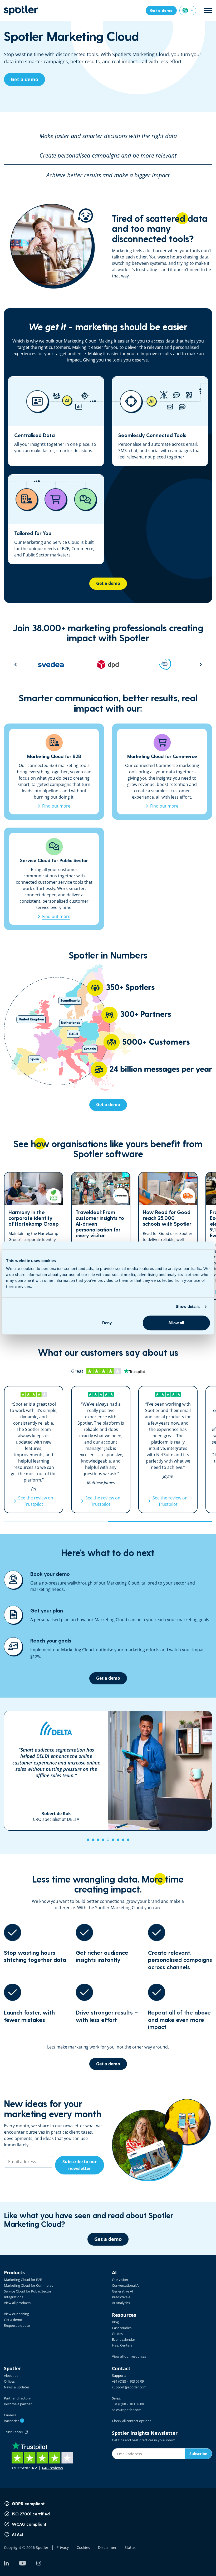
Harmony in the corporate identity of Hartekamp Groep (34, 1236)
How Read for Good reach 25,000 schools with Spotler (168, 1236)
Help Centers (122, 2345)
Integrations (14, 2297)
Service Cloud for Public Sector (28, 2291)
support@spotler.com (129, 2387)
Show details (188, 1306)
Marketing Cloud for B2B (23, 2280)
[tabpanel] (108, 1771)
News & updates (17, 2387)
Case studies (122, 2328)
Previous (16, 664)
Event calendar (124, 2339)
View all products (17, 2303)
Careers (10, 2415)
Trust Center (14, 2432)
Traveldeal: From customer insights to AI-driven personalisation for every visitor (101, 1236)
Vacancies (13, 2421)
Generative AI (122, 2291)
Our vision (120, 2280)
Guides (117, 2334)
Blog (115, 2322)
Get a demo (13, 2320)
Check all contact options (132, 2421)
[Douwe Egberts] (167, 664)
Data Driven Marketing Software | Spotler (21, 10)
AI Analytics (121, 2303)
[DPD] (53, 664)
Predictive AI (122, 2297)
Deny (107, 1323)
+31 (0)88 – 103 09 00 (128, 2404)
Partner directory (17, 2398)
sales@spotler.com (127, 2410)
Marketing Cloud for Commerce (29, 2285)
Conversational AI (126, 2285)
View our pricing (16, 2314)
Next (201, 664)
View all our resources (129, 2356)
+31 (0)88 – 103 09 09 (128, 2381)
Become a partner (18, 2404)
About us (11, 2375)
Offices (9, 2381)
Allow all (176, 1323)
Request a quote (17, 2325)
